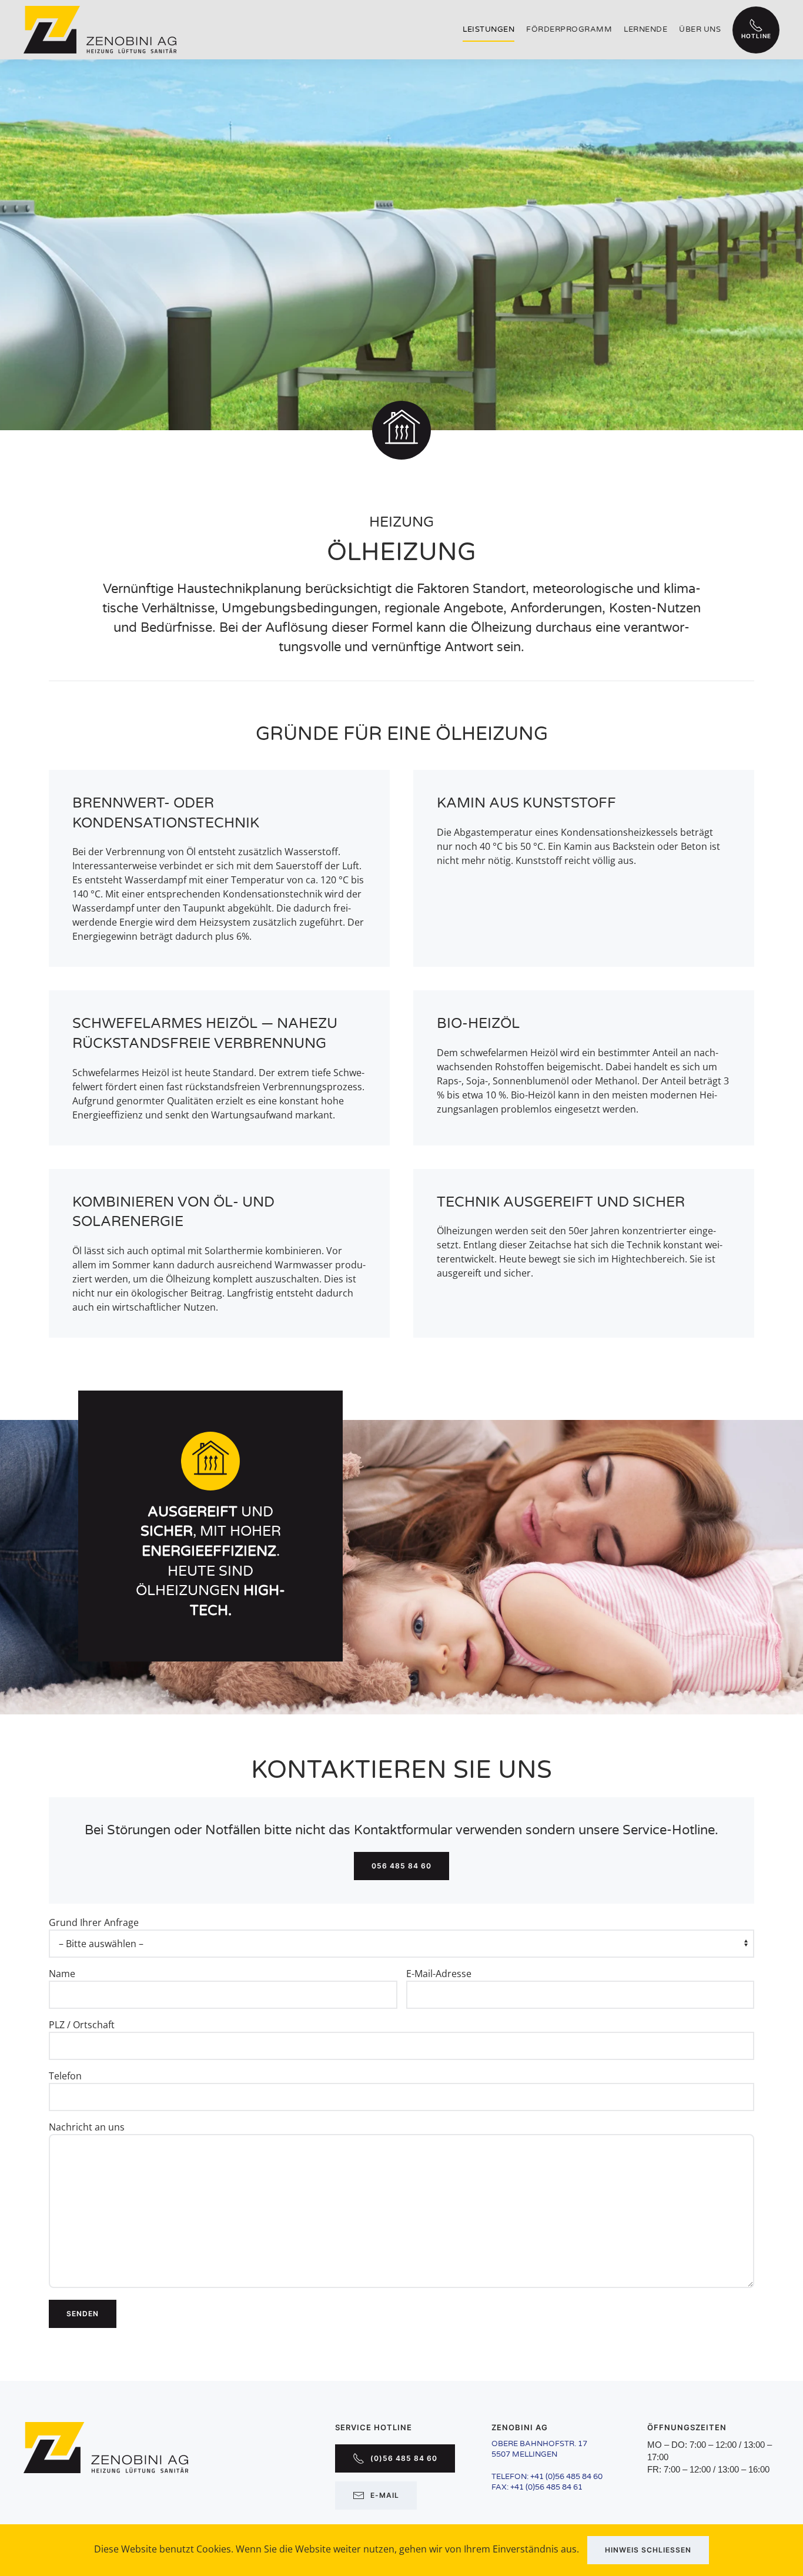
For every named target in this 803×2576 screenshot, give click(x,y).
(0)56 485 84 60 (404, 2458)
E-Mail (385, 2495)
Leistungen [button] (489, 29)
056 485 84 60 (401, 1866)
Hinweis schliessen (648, 2550)
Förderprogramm (569, 29)
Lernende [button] (645, 29)
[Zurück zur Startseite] (100, 30)
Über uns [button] (700, 29)
